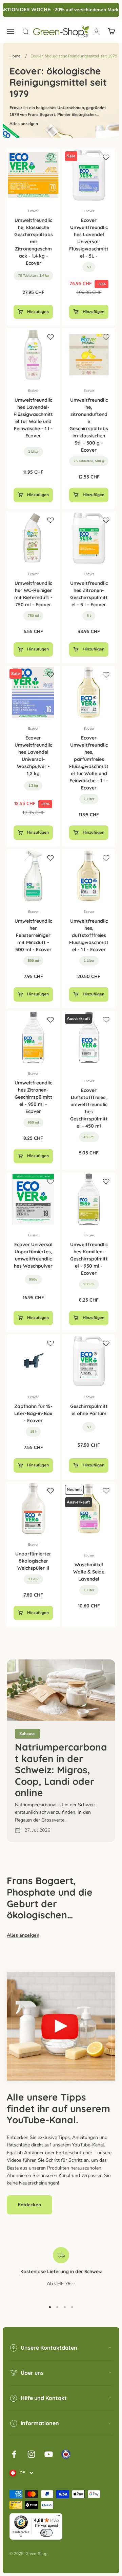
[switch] (46, 2533)
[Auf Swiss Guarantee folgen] (66, 2454)
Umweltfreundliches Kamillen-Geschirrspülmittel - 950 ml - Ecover (89, 1259)
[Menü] (58, 2517)
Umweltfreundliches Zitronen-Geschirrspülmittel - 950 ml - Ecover (33, 1097)
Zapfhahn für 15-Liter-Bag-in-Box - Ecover (33, 1413)
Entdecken (29, 2205)
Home (15, 56)
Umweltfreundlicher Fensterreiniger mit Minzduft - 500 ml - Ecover (33, 935)
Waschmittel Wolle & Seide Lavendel (89, 1572)
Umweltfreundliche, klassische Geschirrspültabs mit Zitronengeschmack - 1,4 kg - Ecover (34, 242)
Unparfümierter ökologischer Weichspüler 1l (33, 1561)
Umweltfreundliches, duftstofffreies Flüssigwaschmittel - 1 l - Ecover (89, 935)
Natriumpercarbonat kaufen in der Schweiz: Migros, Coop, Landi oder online (61, 1770)
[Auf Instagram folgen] (31, 2454)
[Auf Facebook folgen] (14, 2454)
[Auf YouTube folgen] (49, 2454)
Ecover (33, 211)
